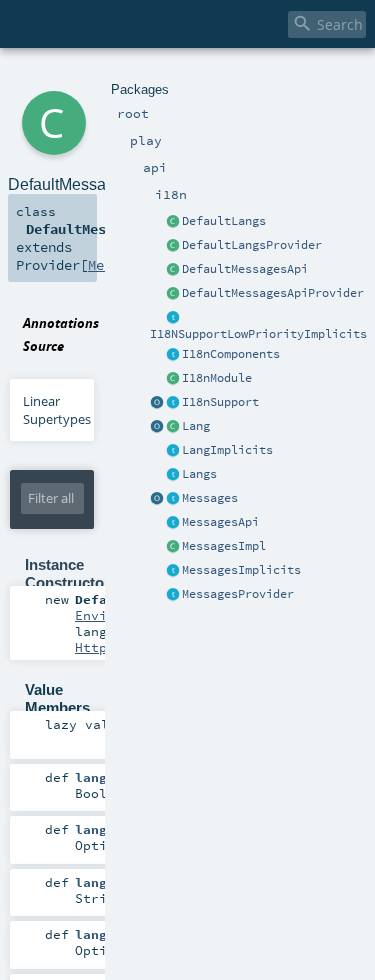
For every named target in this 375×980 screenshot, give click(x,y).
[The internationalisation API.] (173, 523)
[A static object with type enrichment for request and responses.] (157, 403)
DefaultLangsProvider (252, 245)
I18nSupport (220, 402)
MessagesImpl (224, 546)
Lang (196, 426)
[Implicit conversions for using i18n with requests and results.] (173, 318)
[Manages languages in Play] (173, 475)
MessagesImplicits (241, 570)
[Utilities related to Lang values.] (157, 427)
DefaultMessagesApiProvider (273, 293)
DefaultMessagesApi (245, 269)
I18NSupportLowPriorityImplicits (258, 334)
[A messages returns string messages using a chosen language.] (173, 499)
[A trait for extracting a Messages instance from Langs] (173, 451)
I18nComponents (231, 354)
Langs (199, 474)
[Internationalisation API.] (157, 499)
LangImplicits (227, 450)
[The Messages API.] (173, 270)
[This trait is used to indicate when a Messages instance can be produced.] (173, 595)
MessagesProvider (238, 594)
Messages (210, 498)
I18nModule (217, 378)
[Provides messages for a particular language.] (173, 547)
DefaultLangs (224, 221)
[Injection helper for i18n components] (173, 355)
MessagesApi (220, 522)
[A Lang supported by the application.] (173, 427)
